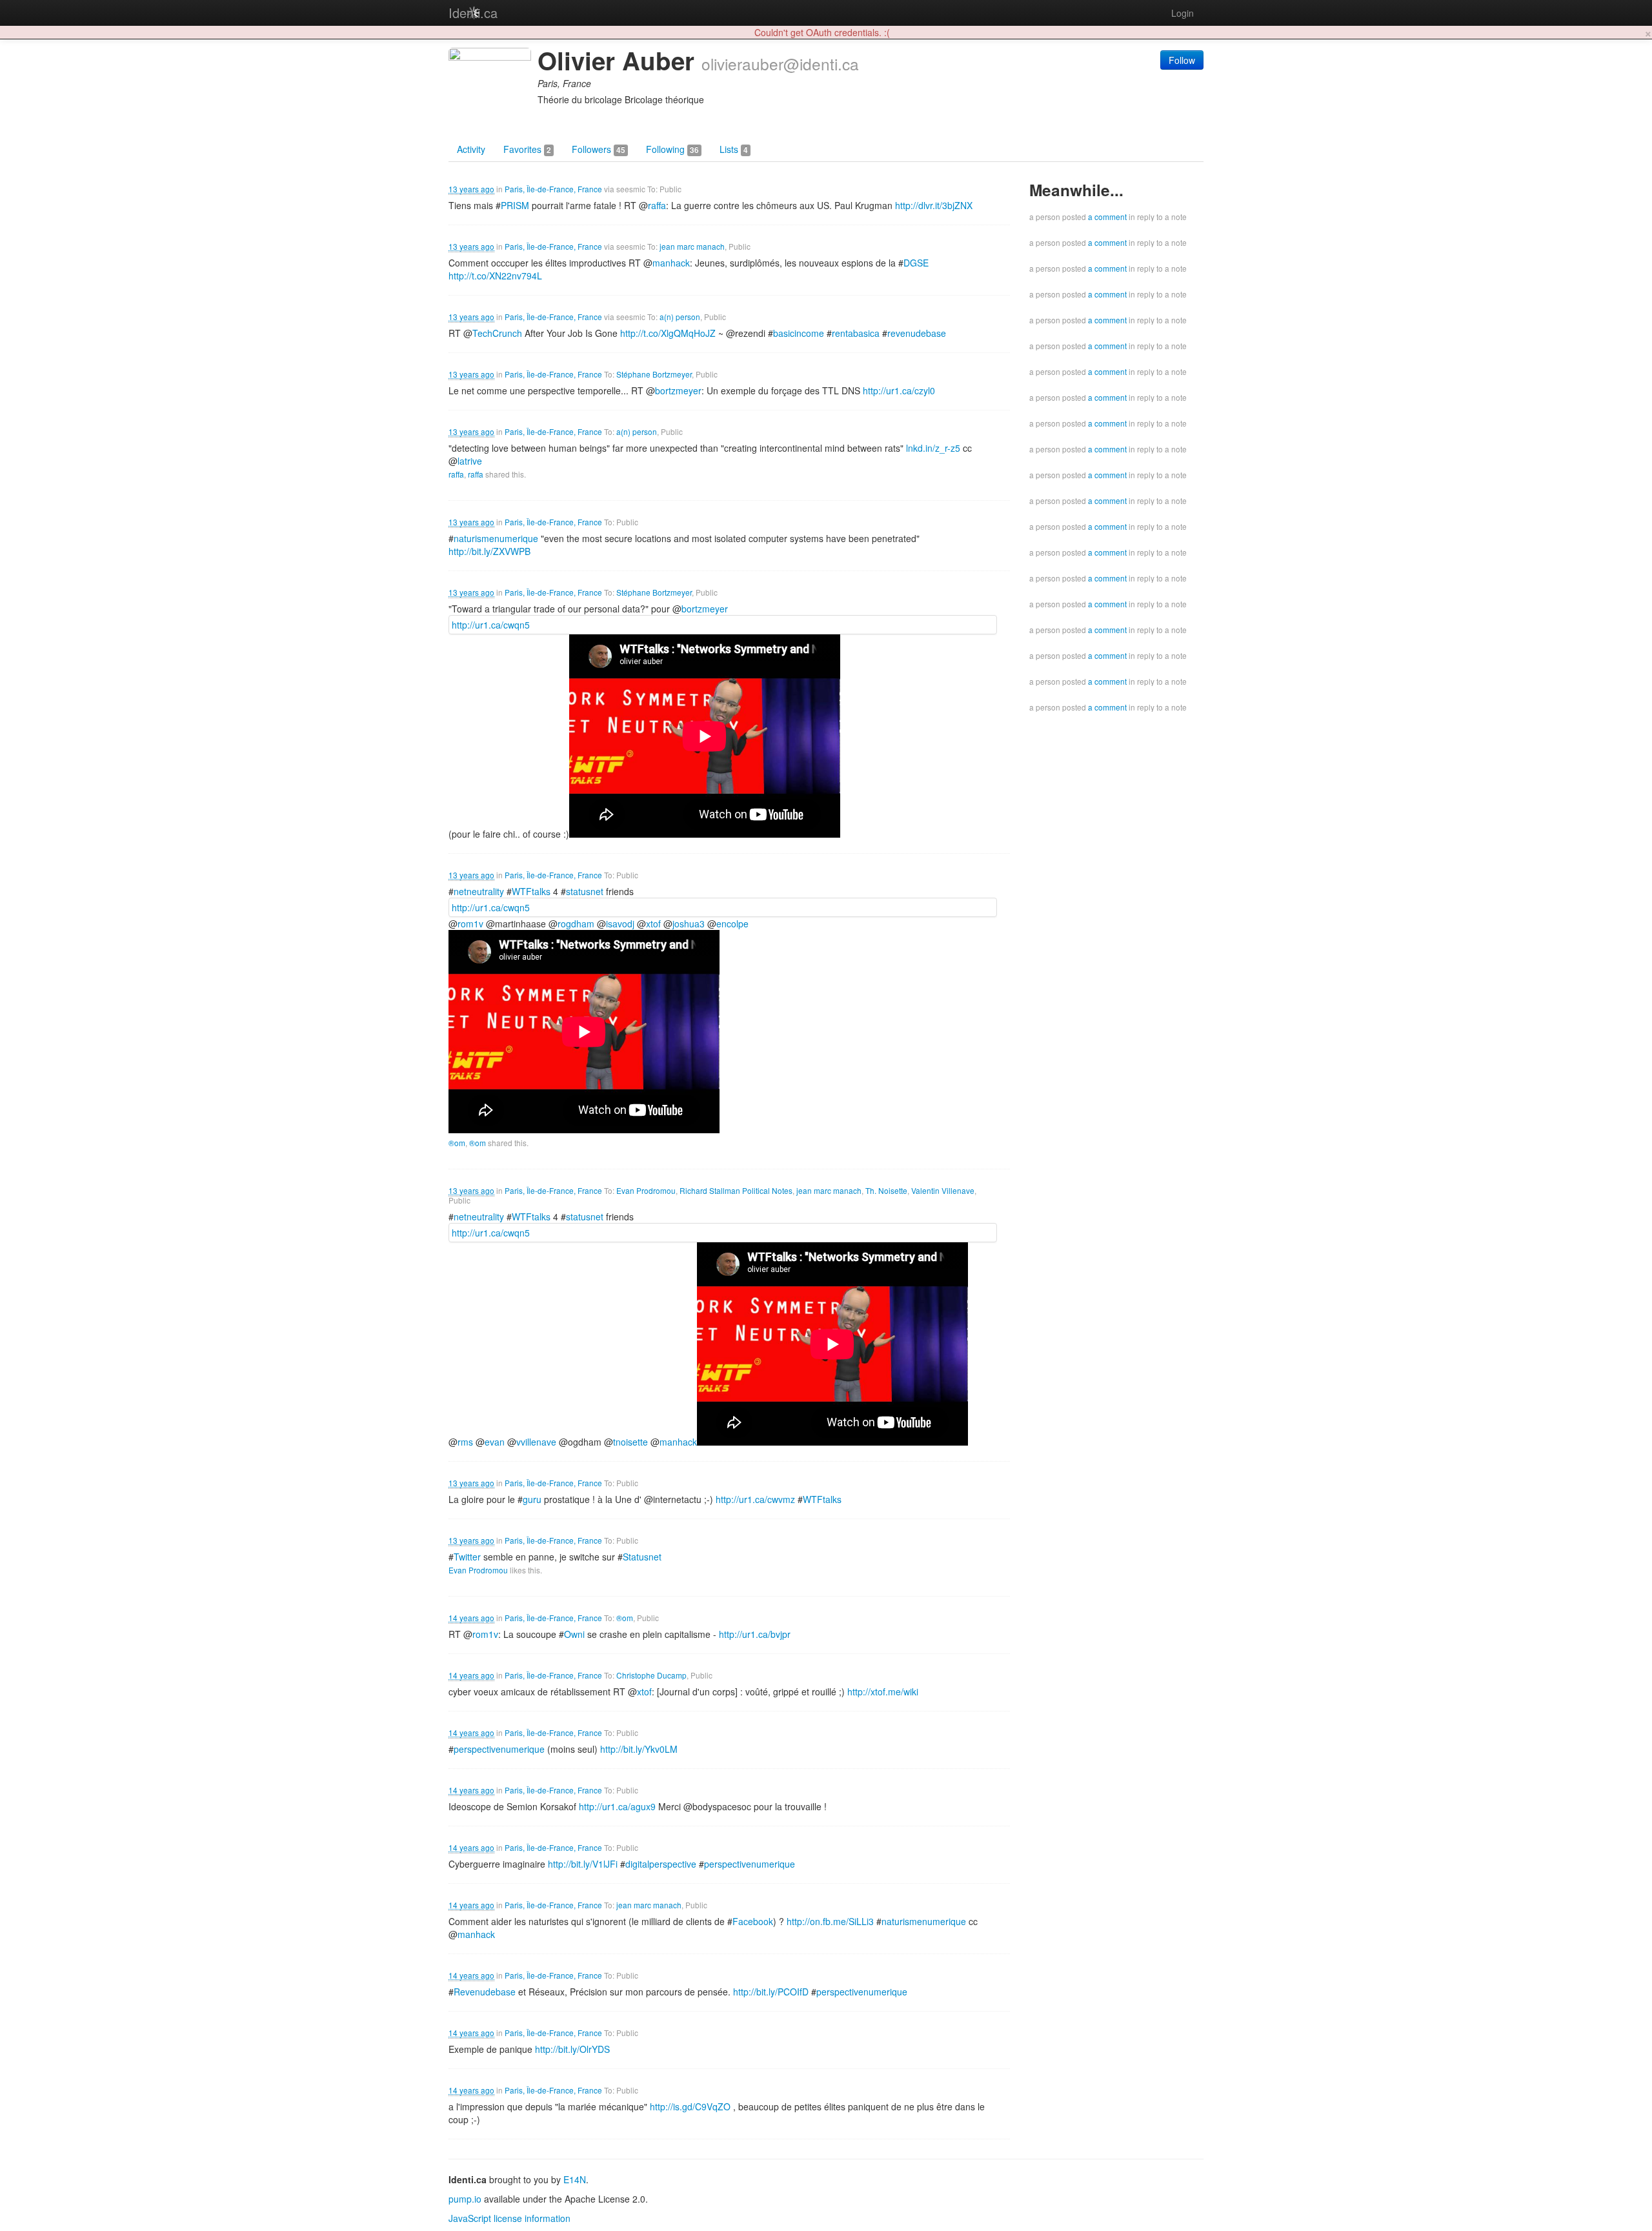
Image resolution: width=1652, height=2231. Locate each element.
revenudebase (917, 333)
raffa (456, 474)
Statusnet (642, 1557)
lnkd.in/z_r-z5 (933, 448)
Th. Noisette (886, 1190)
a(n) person (680, 317)
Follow (1182, 60)
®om (457, 1143)
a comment (1107, 217)
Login (1183, 13)
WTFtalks (531, 891)
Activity (471, 149)
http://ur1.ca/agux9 (617, 1806)
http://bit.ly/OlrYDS (572, 2049)
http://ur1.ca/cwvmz (755, 1499)
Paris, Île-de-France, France (553, 189)
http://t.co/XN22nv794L (495, 276)
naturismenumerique (496, 538)
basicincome (799, 333)
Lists (734, 149)
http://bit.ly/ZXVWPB (489, 551)
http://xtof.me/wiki (883, 1691)
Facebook (753, 1921)
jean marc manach (692, 246)
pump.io (465, 2199)
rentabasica (856, 333)
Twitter (467, 1557)
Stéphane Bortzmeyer (654, 374)
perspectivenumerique (499, 1749)
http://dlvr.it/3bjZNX (934, 205)
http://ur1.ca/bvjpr (755, 1634)
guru (532, 1499)
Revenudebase (485, 1992)
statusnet (585, 891)
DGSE (916, 263)
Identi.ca (473, 13)
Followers (599, 149)
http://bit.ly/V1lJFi (583, 1864)
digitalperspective (661, 1864)
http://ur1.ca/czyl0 (899, 390)
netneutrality (479, 891)
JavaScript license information (509, 2218)
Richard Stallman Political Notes (736, 1190)
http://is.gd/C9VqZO (690, 2106)
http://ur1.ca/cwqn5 (491, 625)
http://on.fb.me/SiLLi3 (830, 1921)
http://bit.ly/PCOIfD (771, 1992)
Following (672, 149)
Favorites (527, 149)
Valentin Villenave (943, 1190)
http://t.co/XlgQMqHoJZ (668, 333)
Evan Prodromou (646, 1190)
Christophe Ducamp (651, 1675)
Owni (574, 1634)
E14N (575, 2179)
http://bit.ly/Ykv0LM (639, 1749)
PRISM (515, 205)
